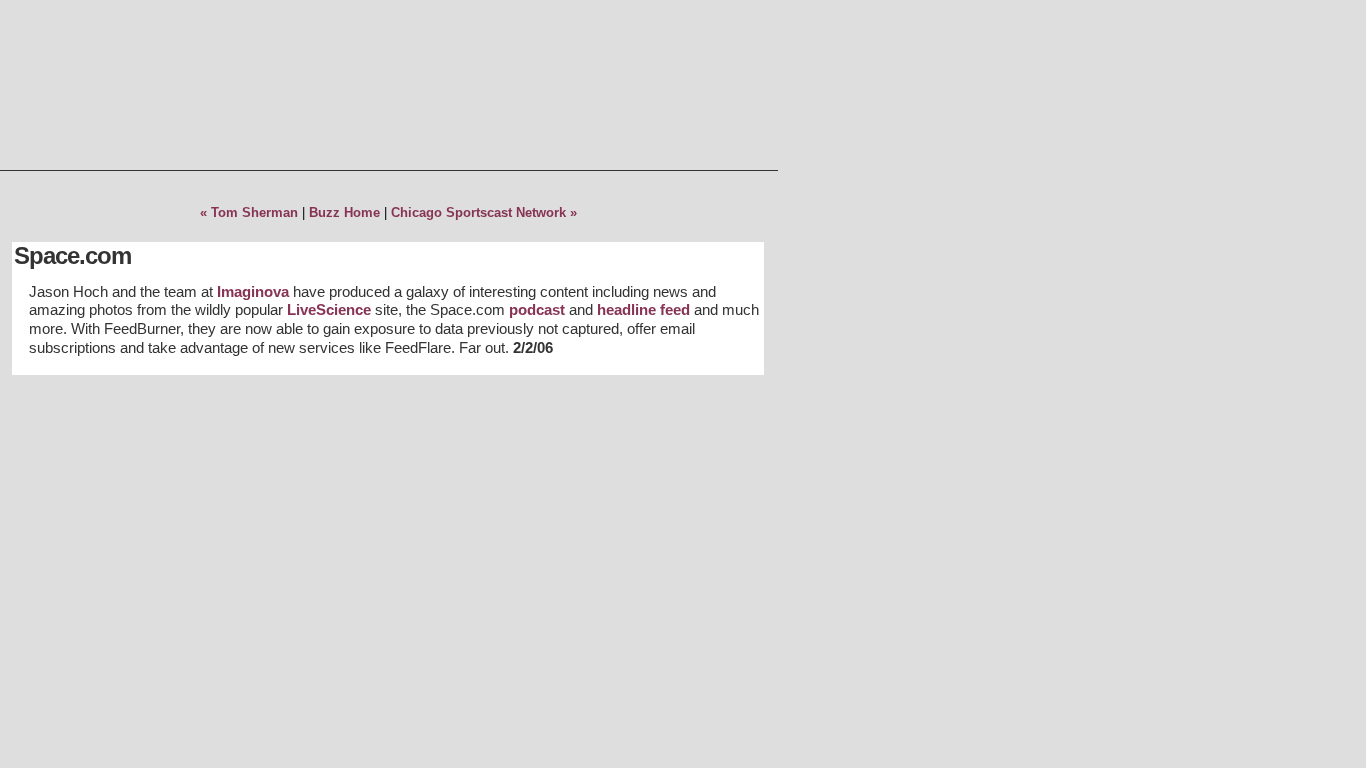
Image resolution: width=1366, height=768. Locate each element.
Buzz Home (344, 212)
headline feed (643, 309)
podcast (537, 309)
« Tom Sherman (249, 212)
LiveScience (329, 309)
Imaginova (253, 291)
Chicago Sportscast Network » (484, 212)
